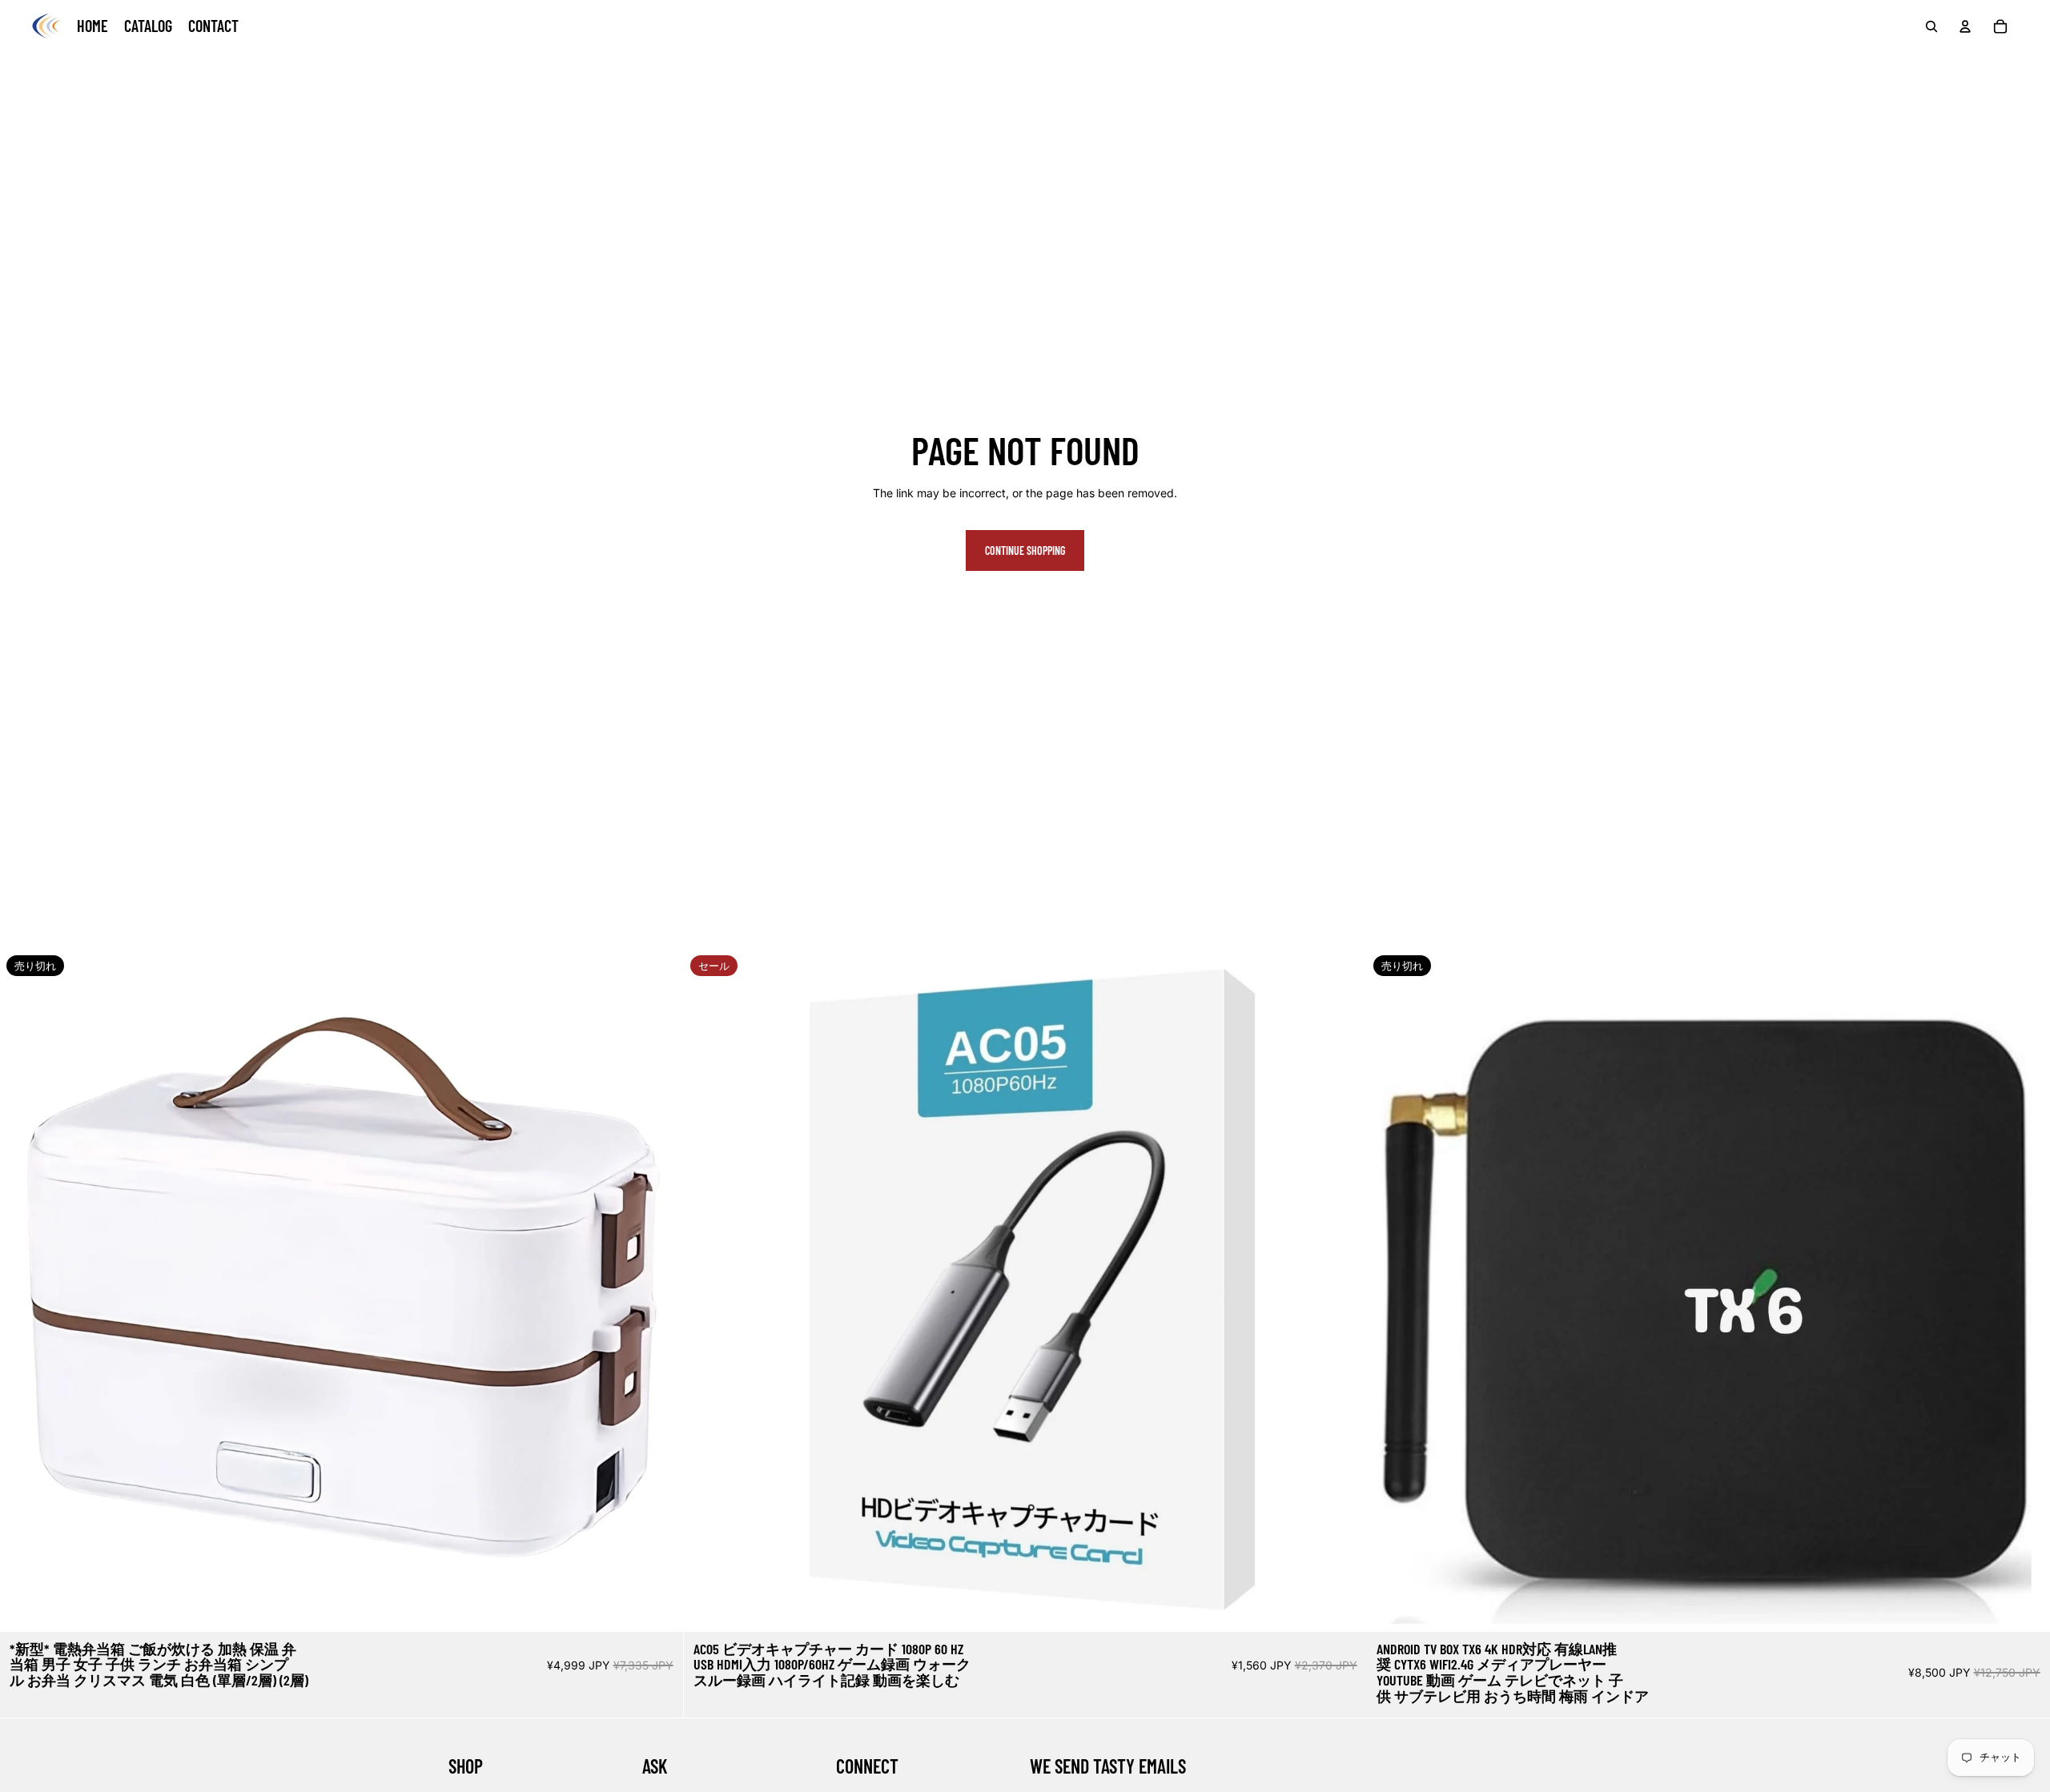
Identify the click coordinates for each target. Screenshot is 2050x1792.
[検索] (1931, 26)
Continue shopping (1025, 550)
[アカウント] (1965, 26)
